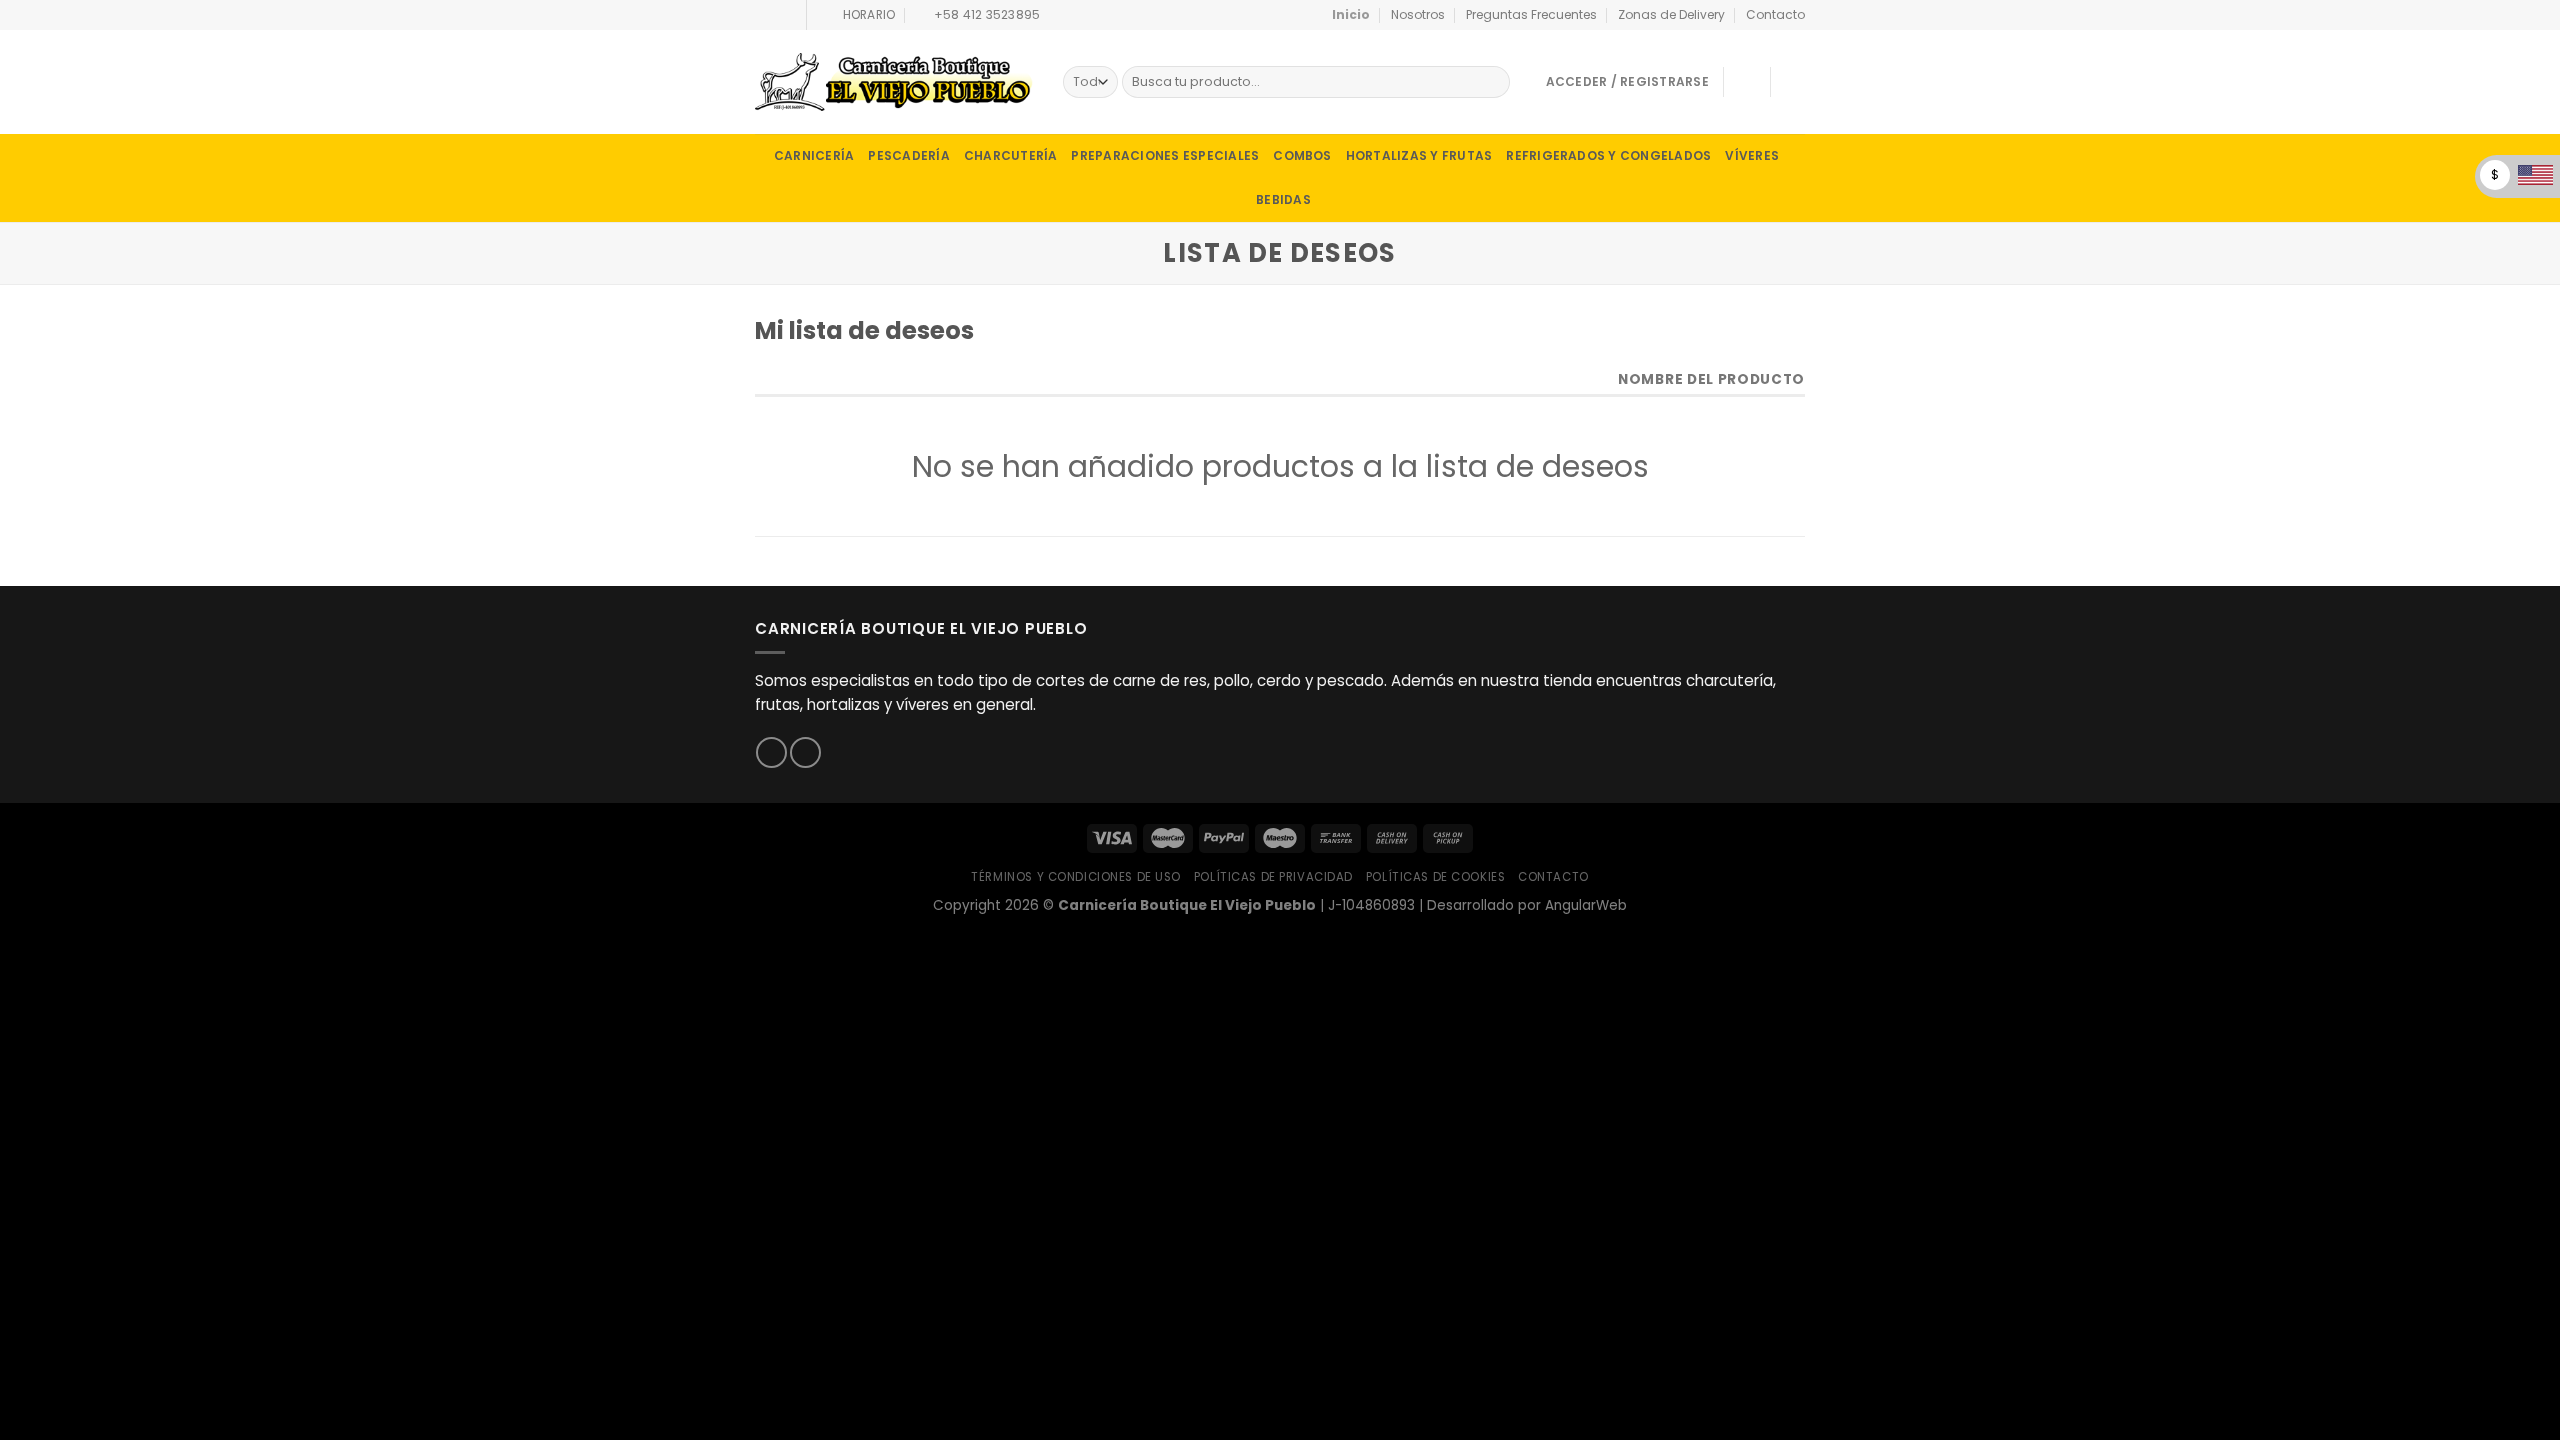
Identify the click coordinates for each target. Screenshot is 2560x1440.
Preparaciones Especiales (1165, 155)
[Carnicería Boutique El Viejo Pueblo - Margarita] (894, 82)
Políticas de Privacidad (1273, 877)
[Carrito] (1795, 82)
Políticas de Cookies (1436, 877)
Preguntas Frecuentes (1531, 14)
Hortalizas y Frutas (1419, 155)
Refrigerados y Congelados (1608, 155)
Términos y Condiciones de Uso (1076, 877)
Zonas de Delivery (1671, 14)
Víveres (1752, 155)
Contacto (1775, 14)
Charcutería (1011, 155)
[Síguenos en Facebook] (763, 15)
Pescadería (908, 155)
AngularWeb (1586, 905)
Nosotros (1418, 14)
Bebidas (1283, 199)
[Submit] (1492, 82)
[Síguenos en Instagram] (781, 15)
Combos (1302, 155)
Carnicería (814, 155)
